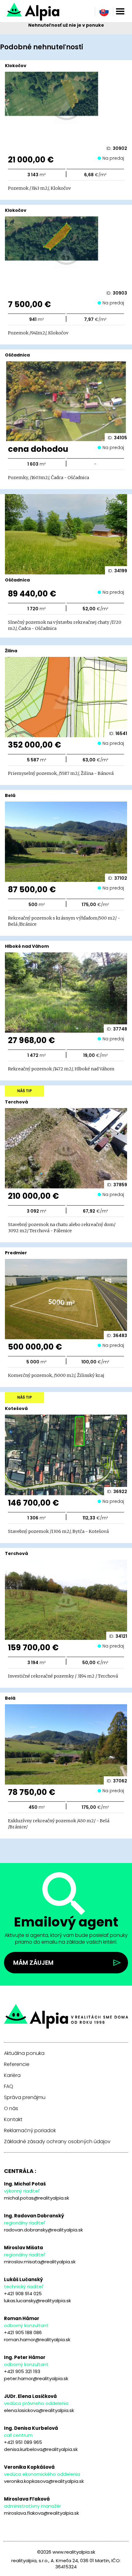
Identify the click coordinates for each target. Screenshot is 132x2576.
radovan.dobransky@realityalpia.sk (43, 2230)
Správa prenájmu (25, 2098)
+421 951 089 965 (23, 2442)
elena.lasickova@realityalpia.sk (39, 2410)
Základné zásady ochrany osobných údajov (57, 2142)
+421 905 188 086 (23, 2332)
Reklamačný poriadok (30, 2131)
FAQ (9, 2086)
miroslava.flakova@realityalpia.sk (41, 2513)
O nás (11, 2109)
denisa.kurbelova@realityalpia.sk (41, 2449)
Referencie (17, 2064)
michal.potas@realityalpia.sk (37, 2198)
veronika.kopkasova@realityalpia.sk (44, 2481)
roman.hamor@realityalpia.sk (37, 2340)
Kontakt (13, 2120)
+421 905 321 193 (22, 2371)
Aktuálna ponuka (24, 2053)
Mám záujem (33, 1963)
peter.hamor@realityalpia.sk (36, 2378)
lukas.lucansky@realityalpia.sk (37, 2301)
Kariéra (12, 2075)
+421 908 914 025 (23, 2294)
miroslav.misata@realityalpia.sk (40, 2262)
